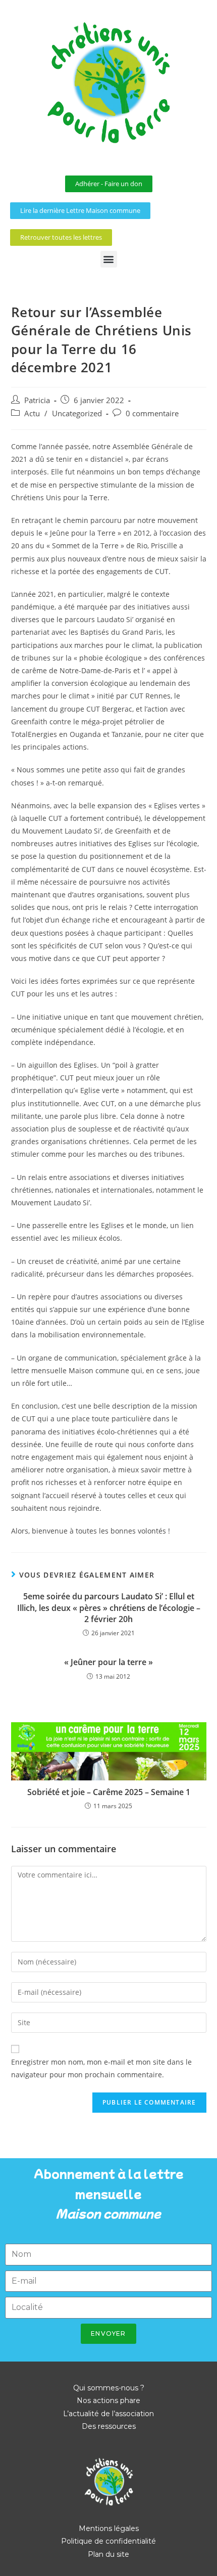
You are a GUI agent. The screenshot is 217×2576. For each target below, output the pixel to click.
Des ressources (109, 2426)
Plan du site (108, 2554)
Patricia (37, 400)
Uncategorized (77, 413)
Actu (32, 413)
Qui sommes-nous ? (109, 2388)
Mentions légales (109, 2528)
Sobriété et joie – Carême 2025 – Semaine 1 (109, 1792)
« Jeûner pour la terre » (108, 1662)
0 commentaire (152, 413)
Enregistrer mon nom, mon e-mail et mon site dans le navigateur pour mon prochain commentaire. (101, 2068)
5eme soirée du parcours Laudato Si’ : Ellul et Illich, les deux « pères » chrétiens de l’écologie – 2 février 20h (109, 1608)
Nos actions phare (108, 2400)
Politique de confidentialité (108, 2541)
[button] (109, 259)
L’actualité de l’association (108, 2414)
